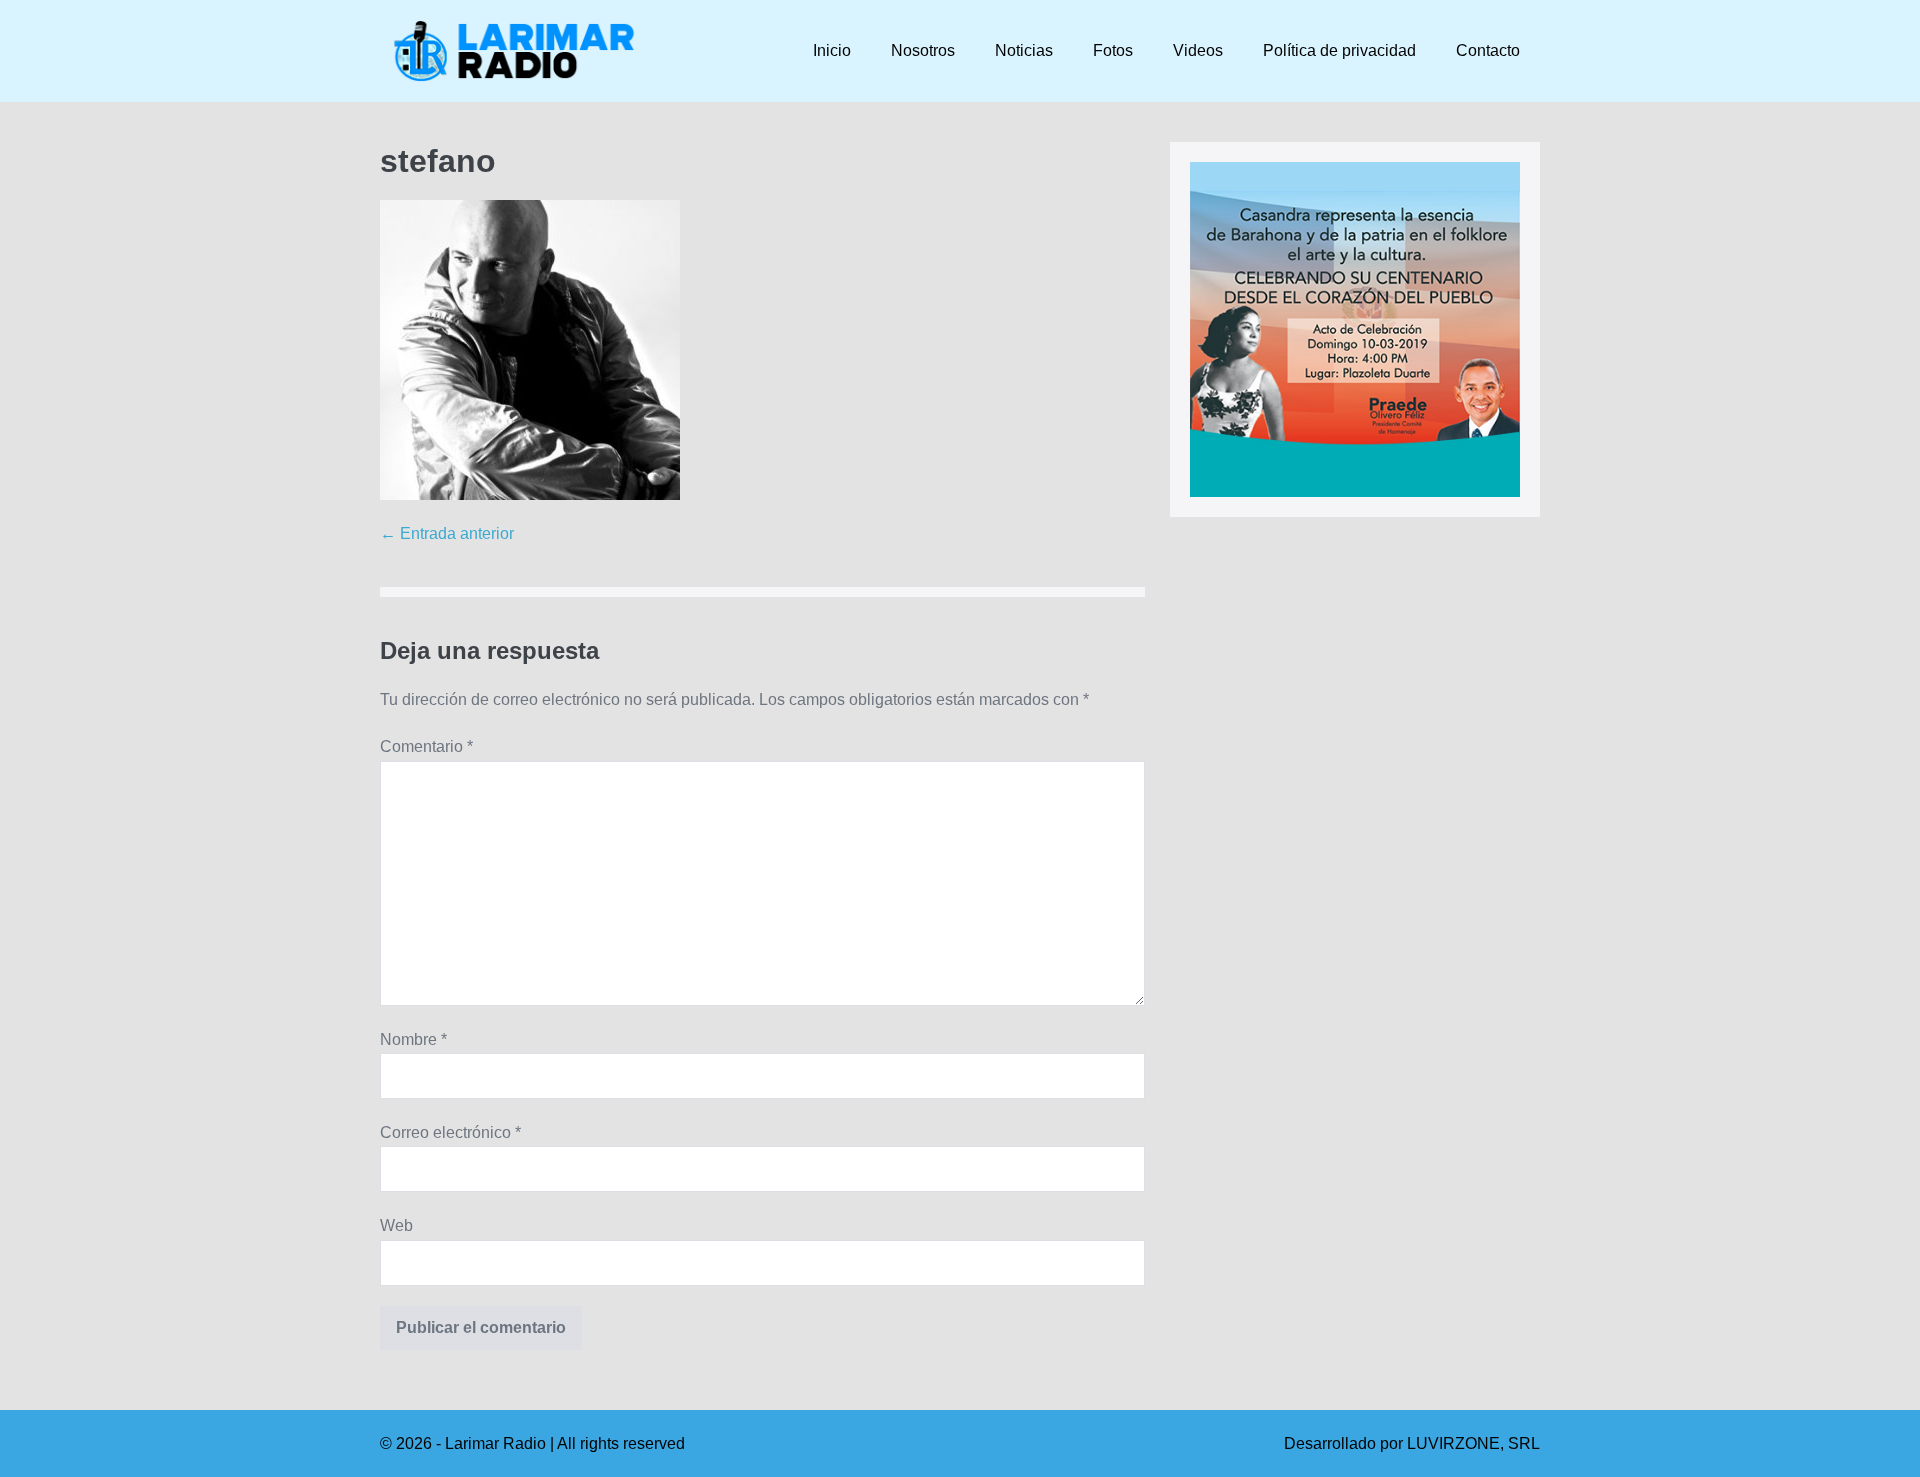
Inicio (832, 50)
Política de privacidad (1339, 50)
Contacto (1488, 50)
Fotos (1113, 50)
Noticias (1024, 50)
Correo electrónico (450, 1132)
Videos (1198, 50)
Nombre (413, 1039)
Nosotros (923, 50)
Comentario (426, 746)
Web (396, 1225)
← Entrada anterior (447, 533)
